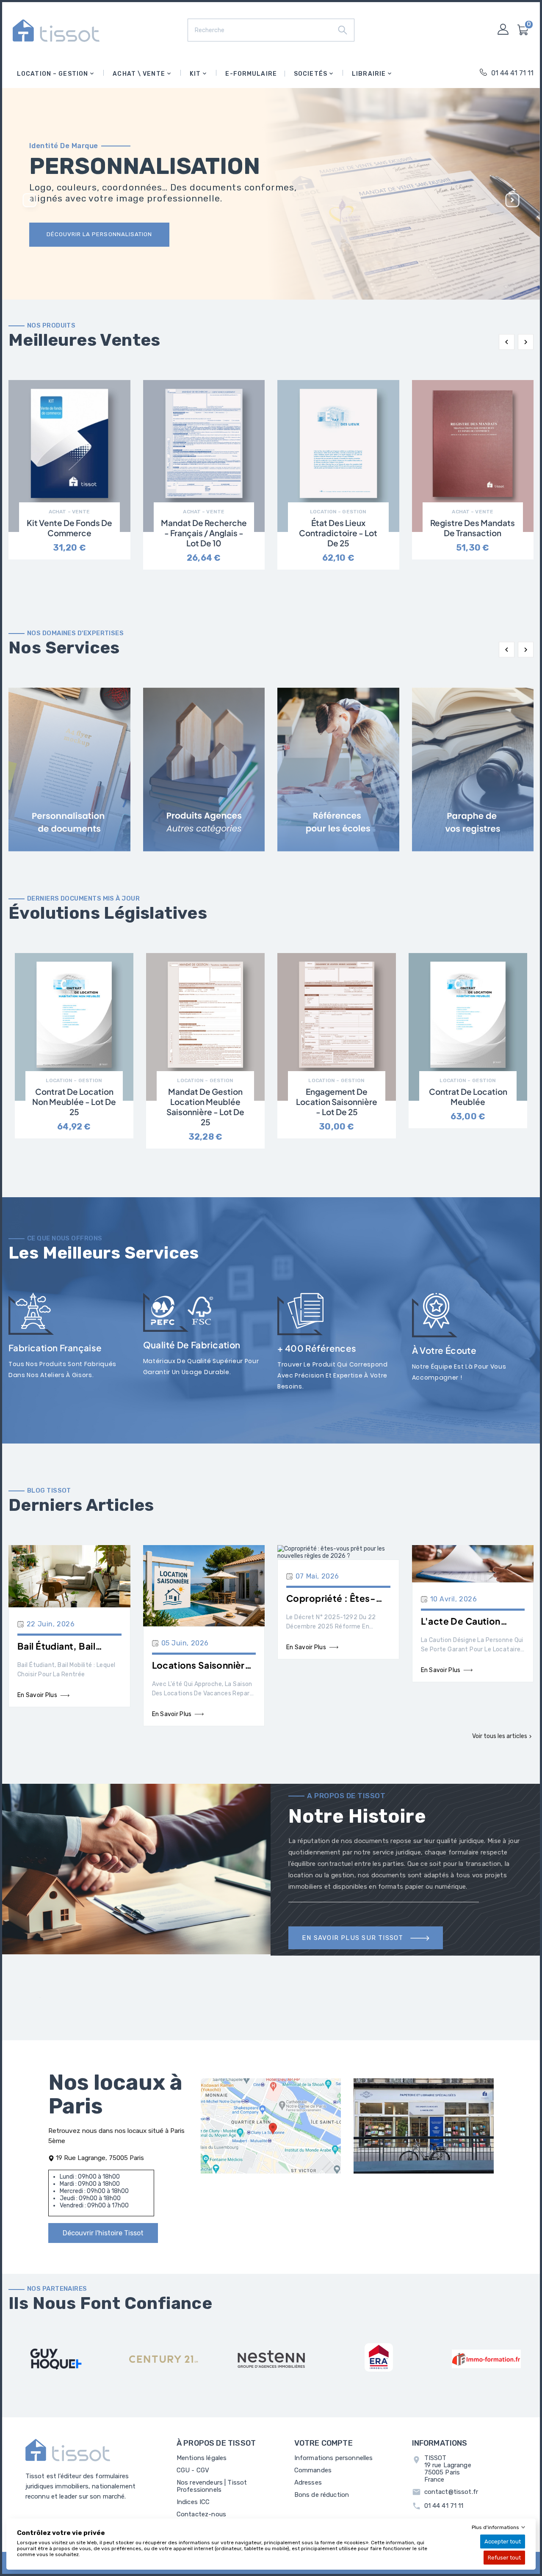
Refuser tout (504, 2558)
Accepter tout (503, 2542)
